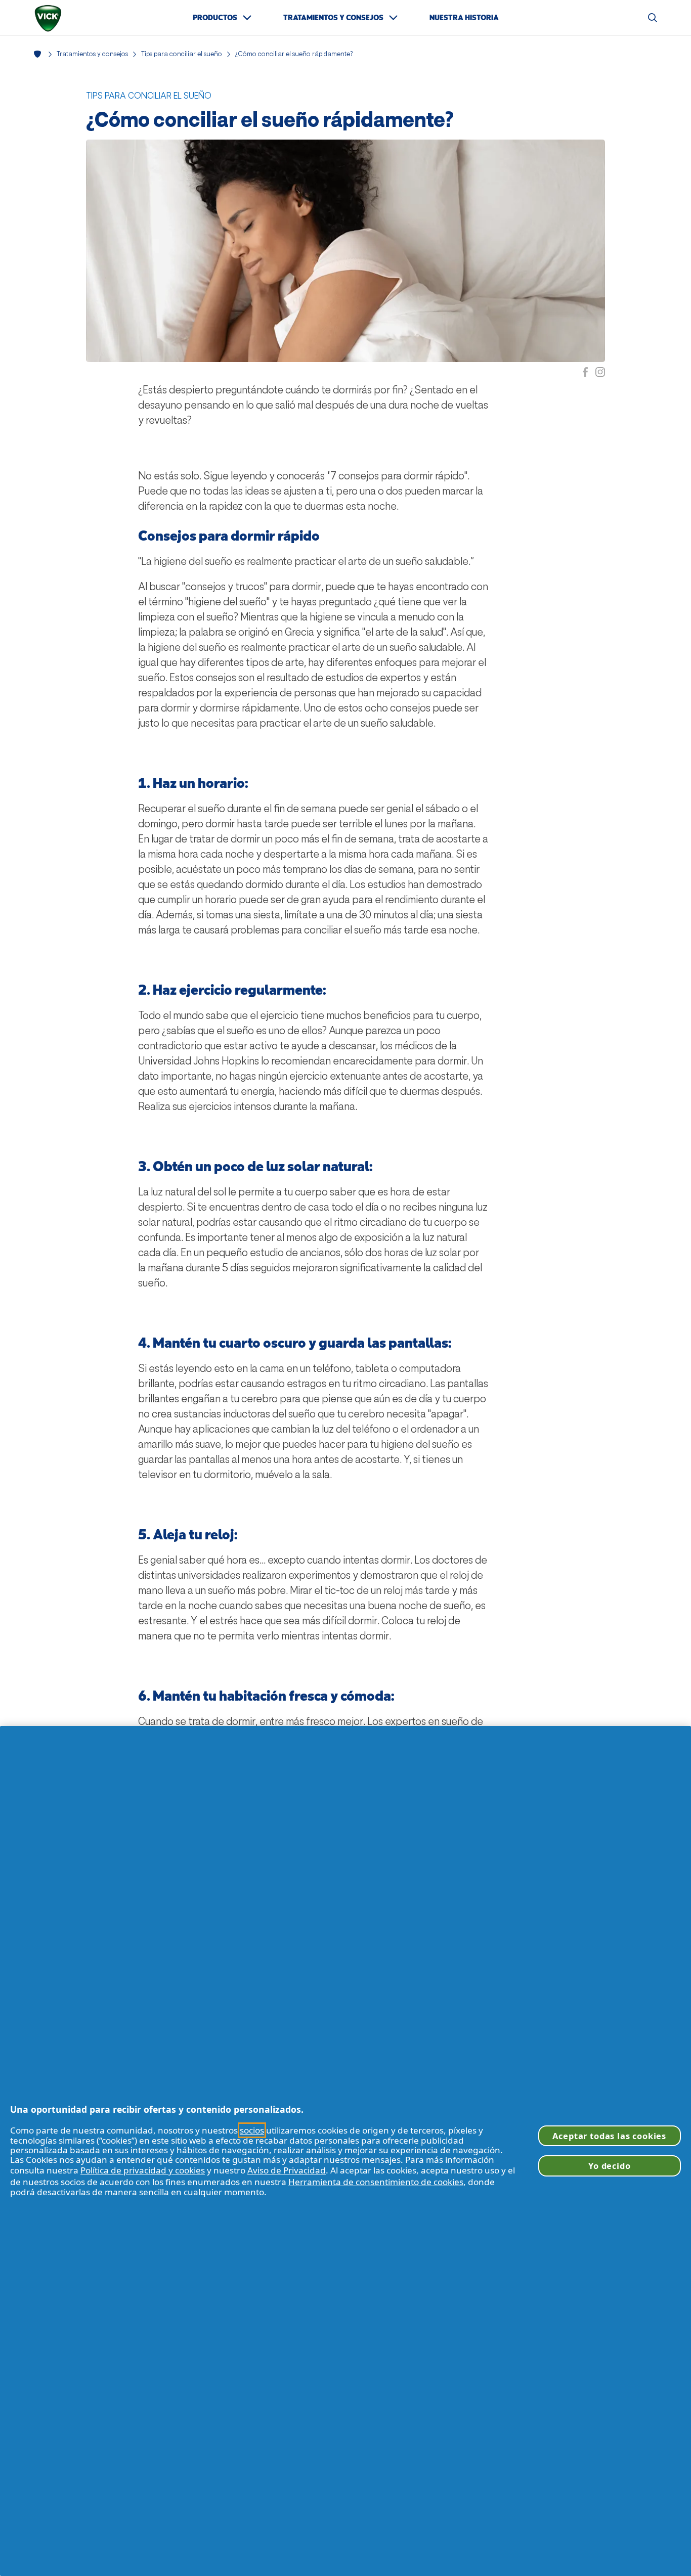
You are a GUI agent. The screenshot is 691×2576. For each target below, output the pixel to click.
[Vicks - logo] (48, 18)
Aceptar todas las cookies (609, 2136)
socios (252, 2130)
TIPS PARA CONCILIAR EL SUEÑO (149, 96)
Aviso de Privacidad (287, 2170)
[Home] (39, 54)
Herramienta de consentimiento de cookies (376, 2182)
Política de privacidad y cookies (143, 2170)
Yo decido (609, 2166)
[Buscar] (653, 18)
